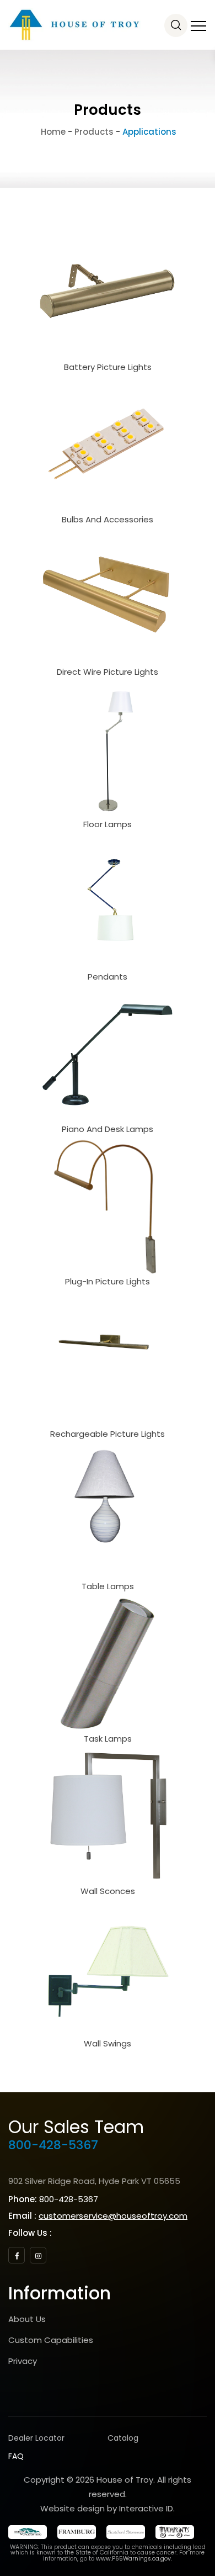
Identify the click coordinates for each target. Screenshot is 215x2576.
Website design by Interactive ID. (108, 2508)
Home (52, 132)
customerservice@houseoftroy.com (113, 2216)
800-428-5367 (53, 2145)
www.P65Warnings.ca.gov (133, 2559)
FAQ (16, 2456)
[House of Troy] (74, 25)
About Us (27, 2319)
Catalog (123, 2438)
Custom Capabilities (51, 2340)
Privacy (23, 2361)
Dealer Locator (36, 2438)
